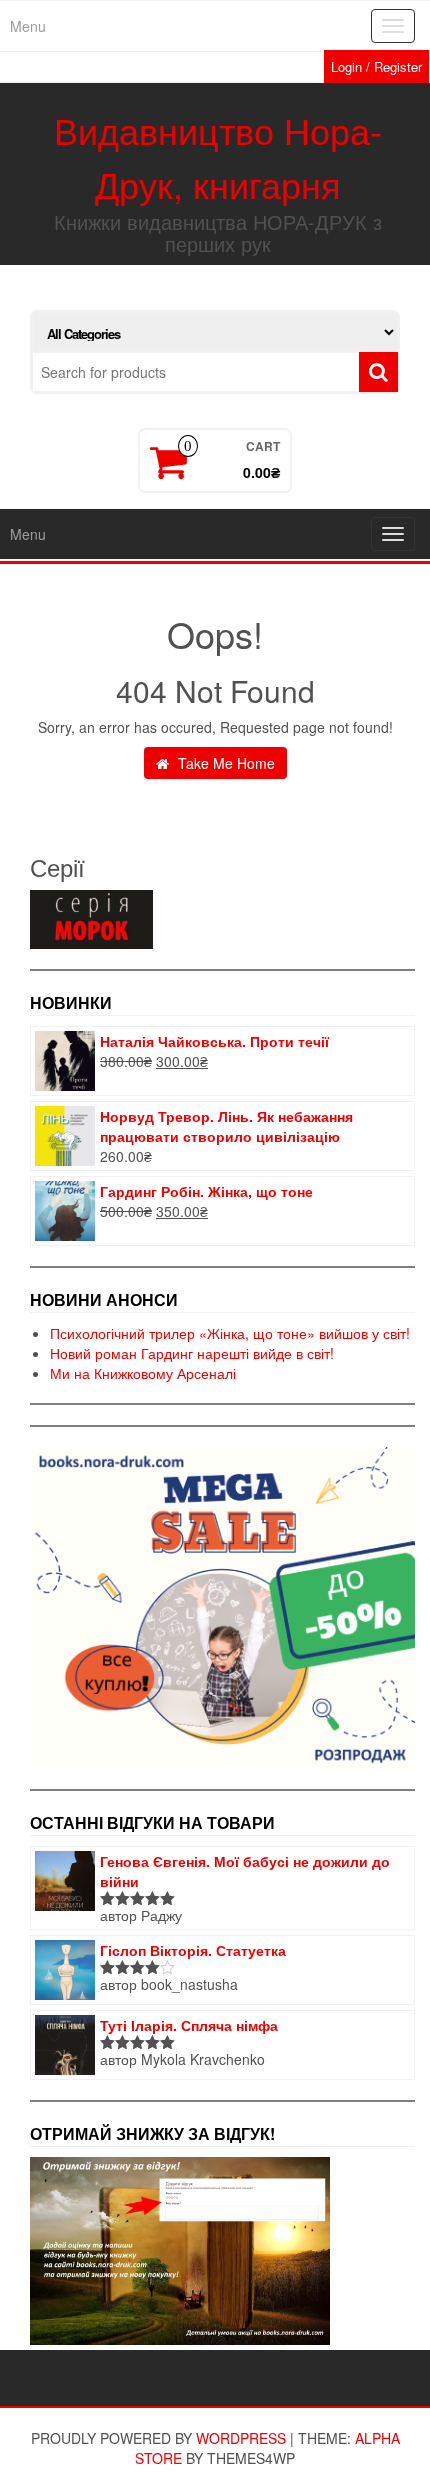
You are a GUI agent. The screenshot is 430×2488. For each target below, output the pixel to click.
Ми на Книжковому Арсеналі (143, 1373)
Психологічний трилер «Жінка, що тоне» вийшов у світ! (230, 1333)
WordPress (241, 2438)
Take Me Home (224, 763)
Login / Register (376, 66)
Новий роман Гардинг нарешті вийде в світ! (192, 1353)
